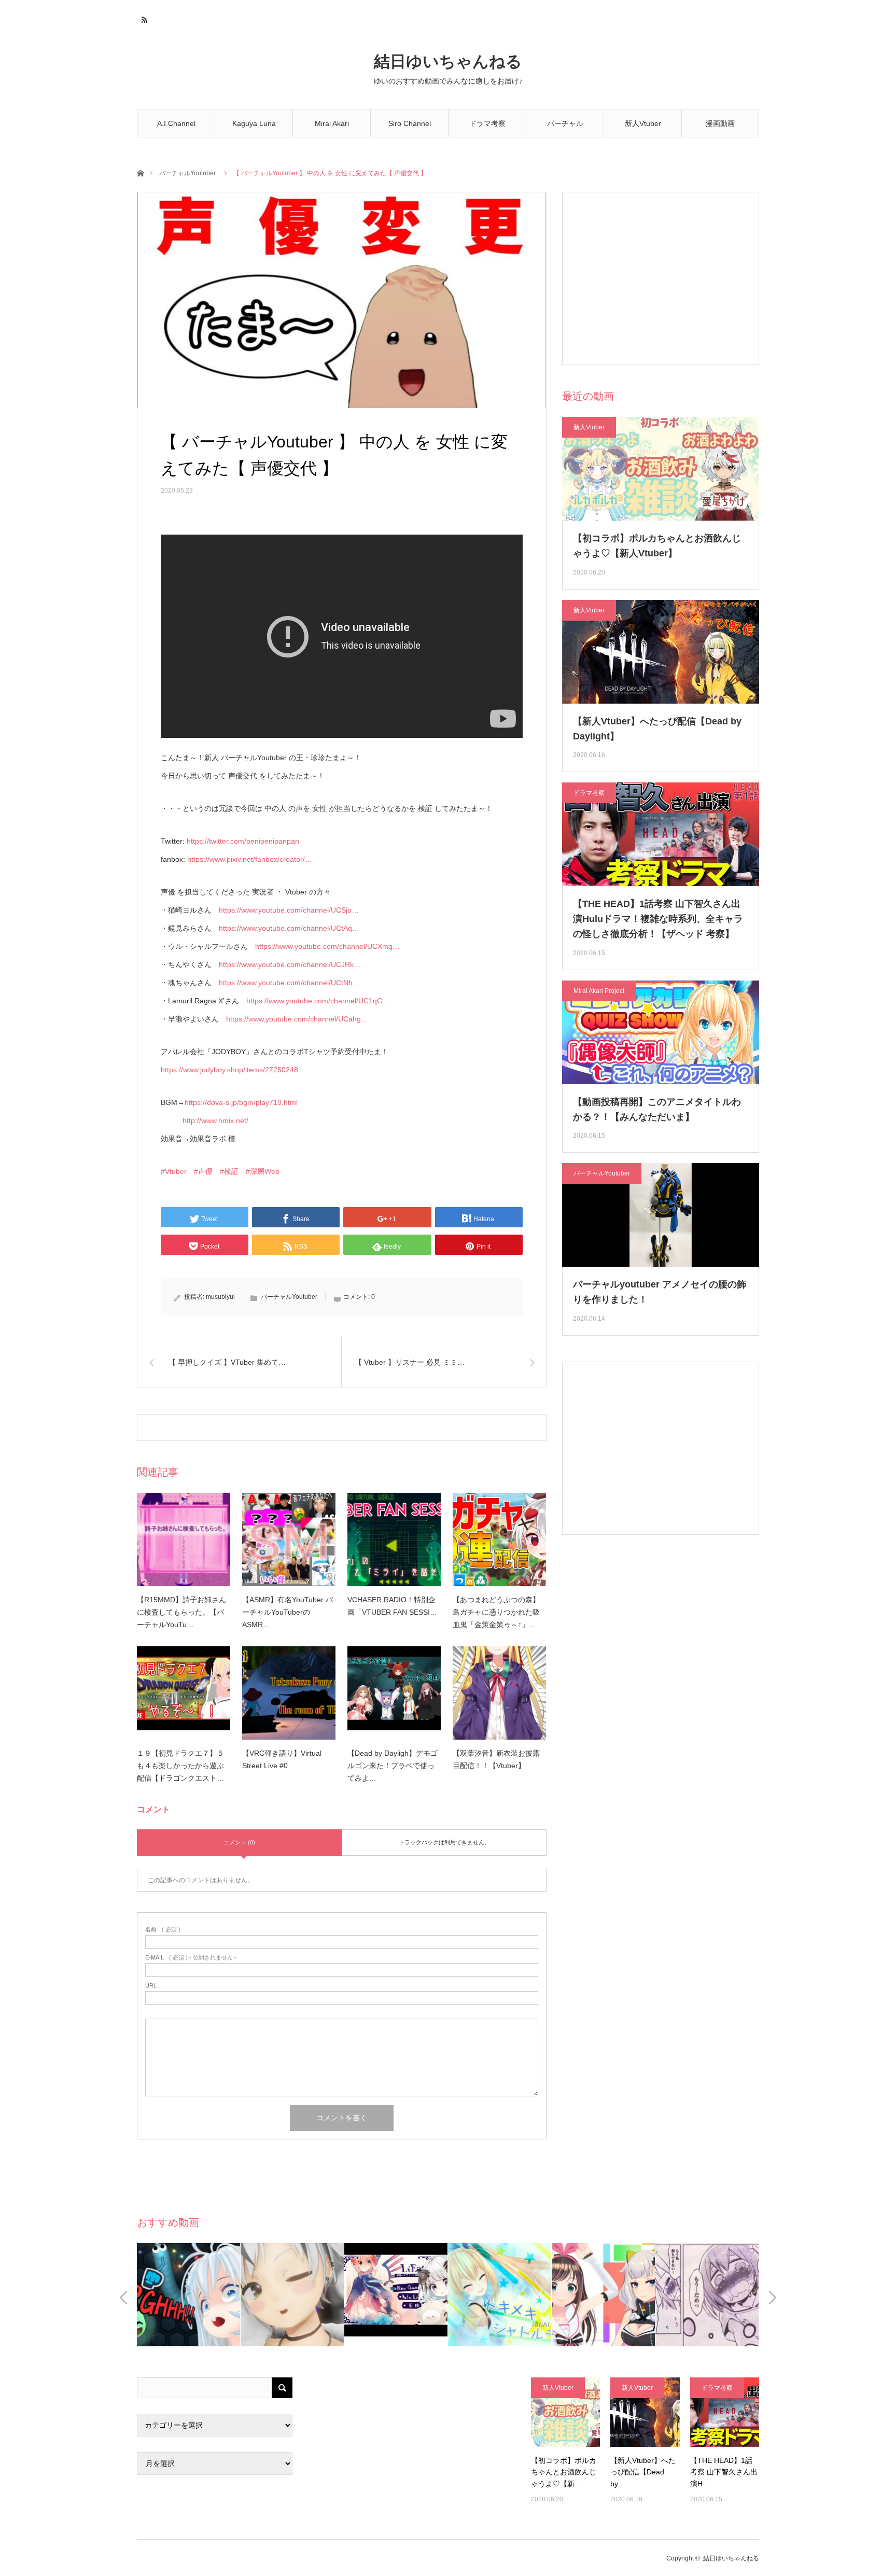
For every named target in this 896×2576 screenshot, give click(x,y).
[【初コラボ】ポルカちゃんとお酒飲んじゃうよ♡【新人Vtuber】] (565, 2412)
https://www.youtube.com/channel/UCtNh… (289, 983)
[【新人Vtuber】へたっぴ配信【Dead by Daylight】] (645, 2412)
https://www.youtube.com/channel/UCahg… (297, 1019)
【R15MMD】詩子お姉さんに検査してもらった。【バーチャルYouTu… (181, 1612)
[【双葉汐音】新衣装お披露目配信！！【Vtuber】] (499, 1693)
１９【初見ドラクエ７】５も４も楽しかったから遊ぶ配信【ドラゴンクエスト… (180, 1766)
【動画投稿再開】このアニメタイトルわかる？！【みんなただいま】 (657, 1109)
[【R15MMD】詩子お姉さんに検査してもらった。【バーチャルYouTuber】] (184, 1539)
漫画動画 (720, 123)
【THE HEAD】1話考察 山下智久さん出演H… (724, 2472)
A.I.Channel (176, 123)
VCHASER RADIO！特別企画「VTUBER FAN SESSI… (392, 1606)
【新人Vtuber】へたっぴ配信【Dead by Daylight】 (657, 729)
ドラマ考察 (487, 123)
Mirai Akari (332, 123)
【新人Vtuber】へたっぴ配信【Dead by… (643, 2472)
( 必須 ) (163, 1930)
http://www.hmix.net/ (215, 1121)
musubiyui (220, 1297)
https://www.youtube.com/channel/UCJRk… (290, 964)
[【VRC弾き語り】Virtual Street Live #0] (289, 1693)
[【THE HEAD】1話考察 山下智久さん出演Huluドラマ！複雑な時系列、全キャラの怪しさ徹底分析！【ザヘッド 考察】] (725, 2412)
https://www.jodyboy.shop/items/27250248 (229, 1070)
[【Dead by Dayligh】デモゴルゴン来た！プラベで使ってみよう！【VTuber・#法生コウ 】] (394, 1693)
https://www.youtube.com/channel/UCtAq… (289, 928)
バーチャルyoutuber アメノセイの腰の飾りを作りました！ (660, 1292)
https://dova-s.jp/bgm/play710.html (241, 1102)
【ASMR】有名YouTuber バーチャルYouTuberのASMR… (288, 1612)
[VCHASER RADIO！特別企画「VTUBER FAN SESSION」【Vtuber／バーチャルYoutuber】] (394, 1539)
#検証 (229, 1171)
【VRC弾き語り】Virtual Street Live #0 (282, 1759)
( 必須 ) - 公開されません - (191, 1958)
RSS (143, 18)
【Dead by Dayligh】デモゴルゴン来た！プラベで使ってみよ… (393, 1766)
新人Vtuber (643, 123)
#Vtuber (174, 1171)
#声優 (203, 1171)
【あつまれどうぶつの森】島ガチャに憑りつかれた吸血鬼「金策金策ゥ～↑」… (496, 1612)
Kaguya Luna (254, 123)
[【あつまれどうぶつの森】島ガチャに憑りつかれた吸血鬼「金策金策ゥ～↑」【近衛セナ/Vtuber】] (499, 1539)
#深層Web (263, 1171)
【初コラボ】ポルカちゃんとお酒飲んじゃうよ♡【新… (564, 2472)
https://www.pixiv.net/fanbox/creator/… (250, 859)
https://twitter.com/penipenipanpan (243, 841)
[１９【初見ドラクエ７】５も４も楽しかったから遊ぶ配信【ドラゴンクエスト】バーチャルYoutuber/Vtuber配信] (184, 1693)
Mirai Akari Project (599, 991)
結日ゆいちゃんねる (448, 61)
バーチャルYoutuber (565, 128)
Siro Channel (410, 123)
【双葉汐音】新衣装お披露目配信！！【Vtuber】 (496, 1759)
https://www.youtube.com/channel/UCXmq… (327, 946)
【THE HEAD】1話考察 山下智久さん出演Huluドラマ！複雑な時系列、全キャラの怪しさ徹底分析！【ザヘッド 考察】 (658, 919)
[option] (189, 2295)
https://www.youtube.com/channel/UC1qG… (318, 1001)
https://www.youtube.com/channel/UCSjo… (289, 910)
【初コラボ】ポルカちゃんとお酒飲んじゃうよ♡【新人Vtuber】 (657, 546)
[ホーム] (140, 172)
